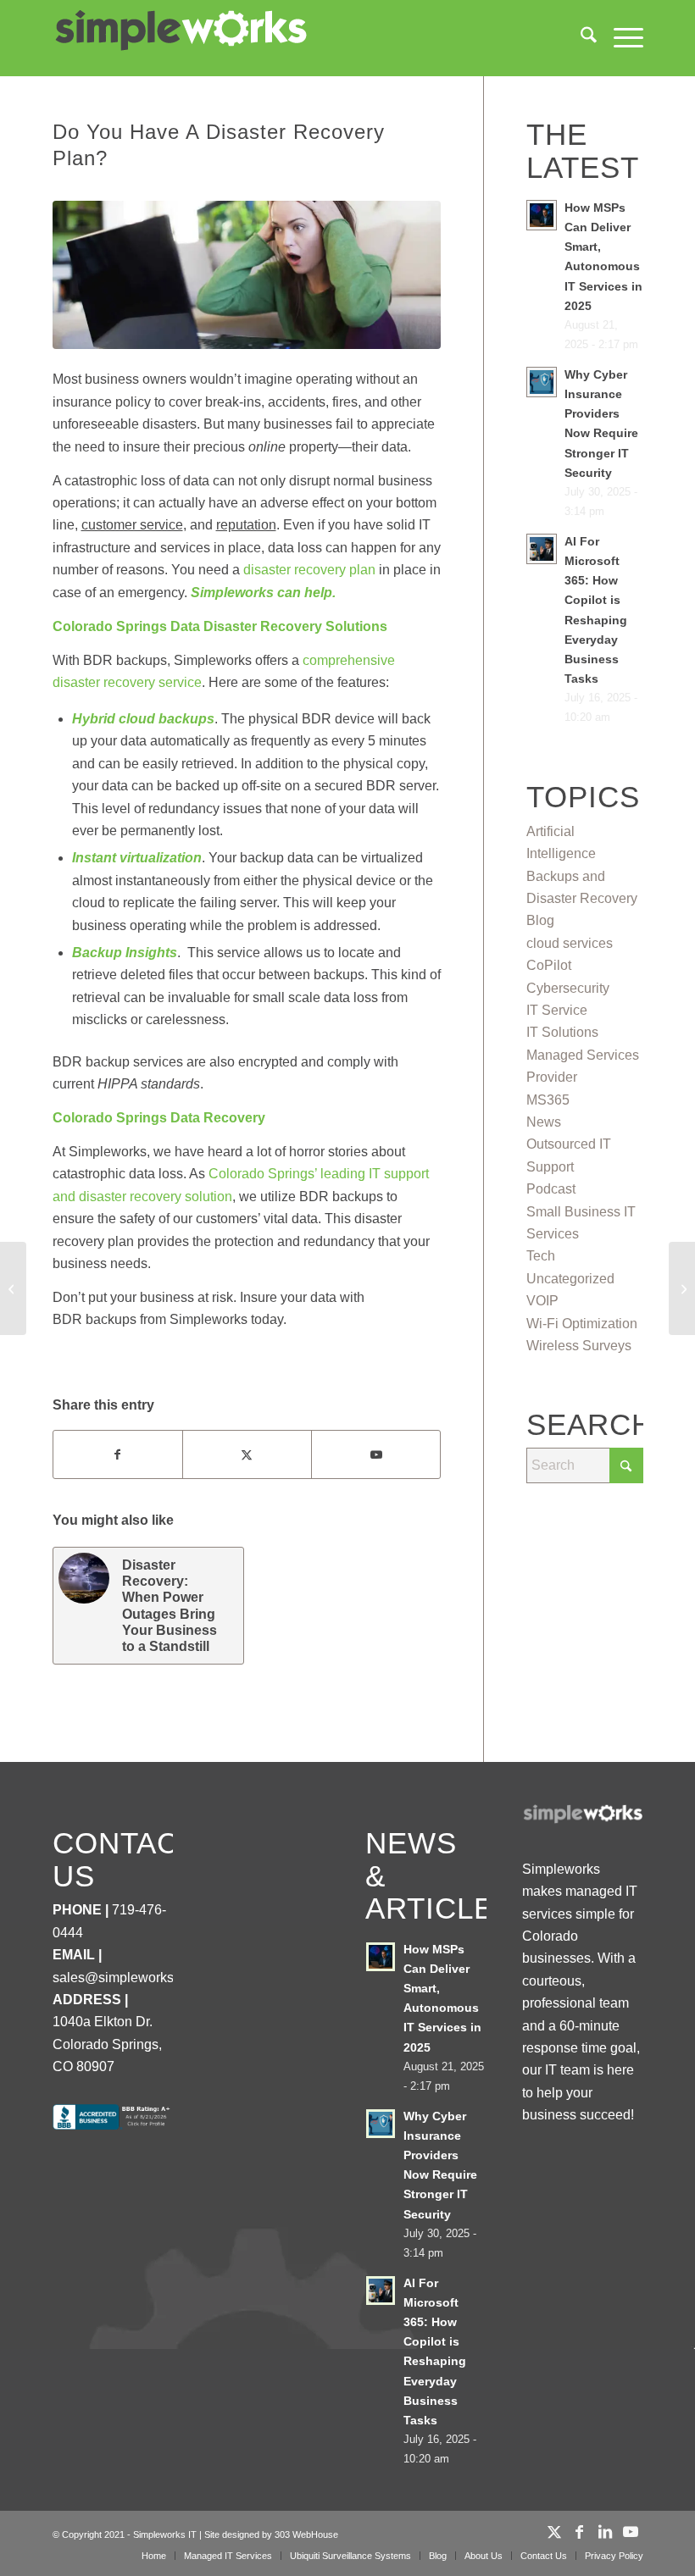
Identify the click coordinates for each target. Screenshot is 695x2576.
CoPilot (549, 965)
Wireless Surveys (579, 1346)
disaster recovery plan (309, 570)
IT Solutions (562, 1032)
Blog (540, 920)
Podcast (551, 1189)
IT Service (557, 1010)
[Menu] (620, 38)
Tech (541, 1256)
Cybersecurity (568, 988)
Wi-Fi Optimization (582, 1324)
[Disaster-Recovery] (247, 274)
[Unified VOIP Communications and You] (682, 1288)
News (544, 1122)
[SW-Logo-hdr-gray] (180, 31)
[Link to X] (554, 2532)
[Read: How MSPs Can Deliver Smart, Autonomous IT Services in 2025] (542, 215)
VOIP (542, 1301)
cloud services (570, 943)
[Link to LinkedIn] (605, 2532)
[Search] (580, 38)
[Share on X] (247, 1454)
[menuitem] (580, 38)
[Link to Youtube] (376, 1454)
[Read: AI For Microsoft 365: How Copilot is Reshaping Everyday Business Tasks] (542, 549)
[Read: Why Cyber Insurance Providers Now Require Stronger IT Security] (542, 382)
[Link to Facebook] (580, 2532)
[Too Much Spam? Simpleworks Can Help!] (13, 1288)
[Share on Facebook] (118, 1454)
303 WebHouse (306, 2534)
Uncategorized (570, 1279)
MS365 (548, 1100)
